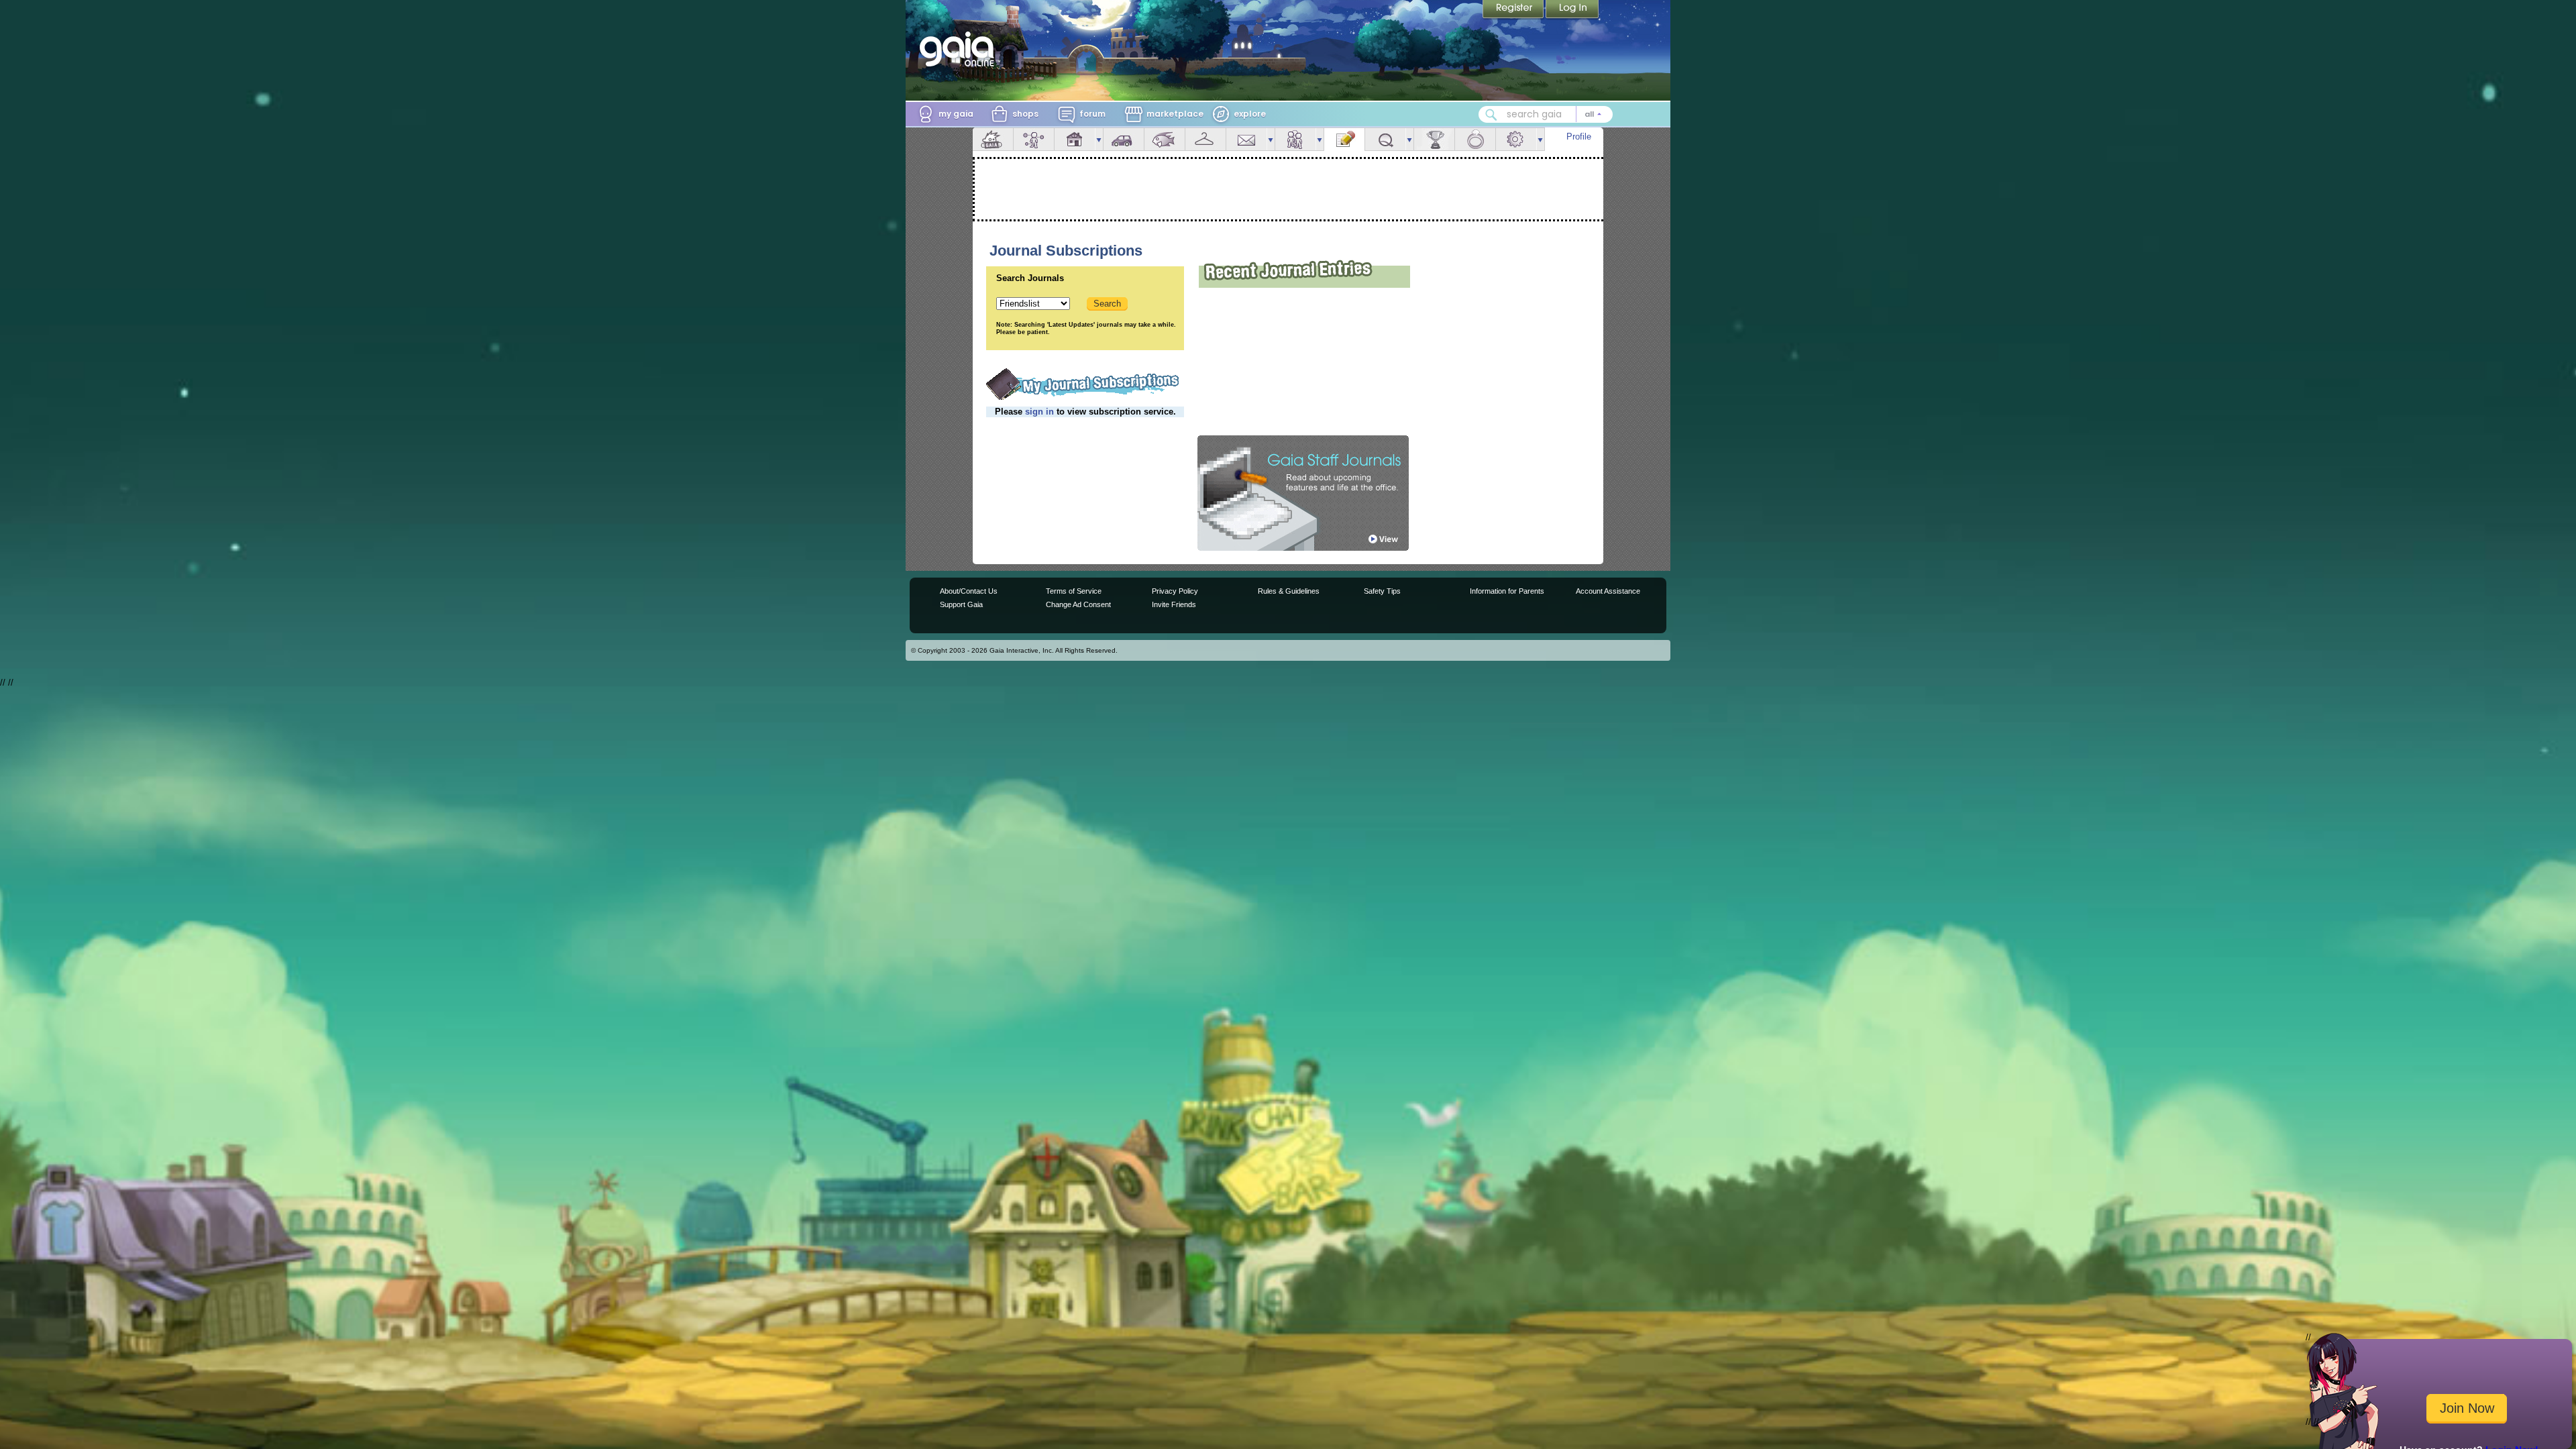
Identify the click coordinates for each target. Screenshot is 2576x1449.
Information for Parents (1507, 591)
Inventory (1205, 139)
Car (1124, 139)
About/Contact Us (969, 591)
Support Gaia (961, 604)
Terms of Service (1074, 591)
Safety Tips (1382, 591)
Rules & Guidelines (1289, 591)
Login (1572, 10)
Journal (1344, 139)
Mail (1246, 139)
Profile (1579, 137)
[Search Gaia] (1491, 115)
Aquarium (1165, 139)
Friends (1295, 139)
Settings (1516, 139)
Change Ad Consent (1078, 604)
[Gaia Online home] (960, 49)
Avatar (1034, 139)
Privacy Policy (1175, 591)
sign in (1039, 412)
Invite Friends (1174, 604)
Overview (993, 139)
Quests (1385, 139)
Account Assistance (1608, 591)
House (1075, 139)
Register (1514, 10)
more (1099, 139)
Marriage (1475, 139)
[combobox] (1546, 114)
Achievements (1434, 139)
